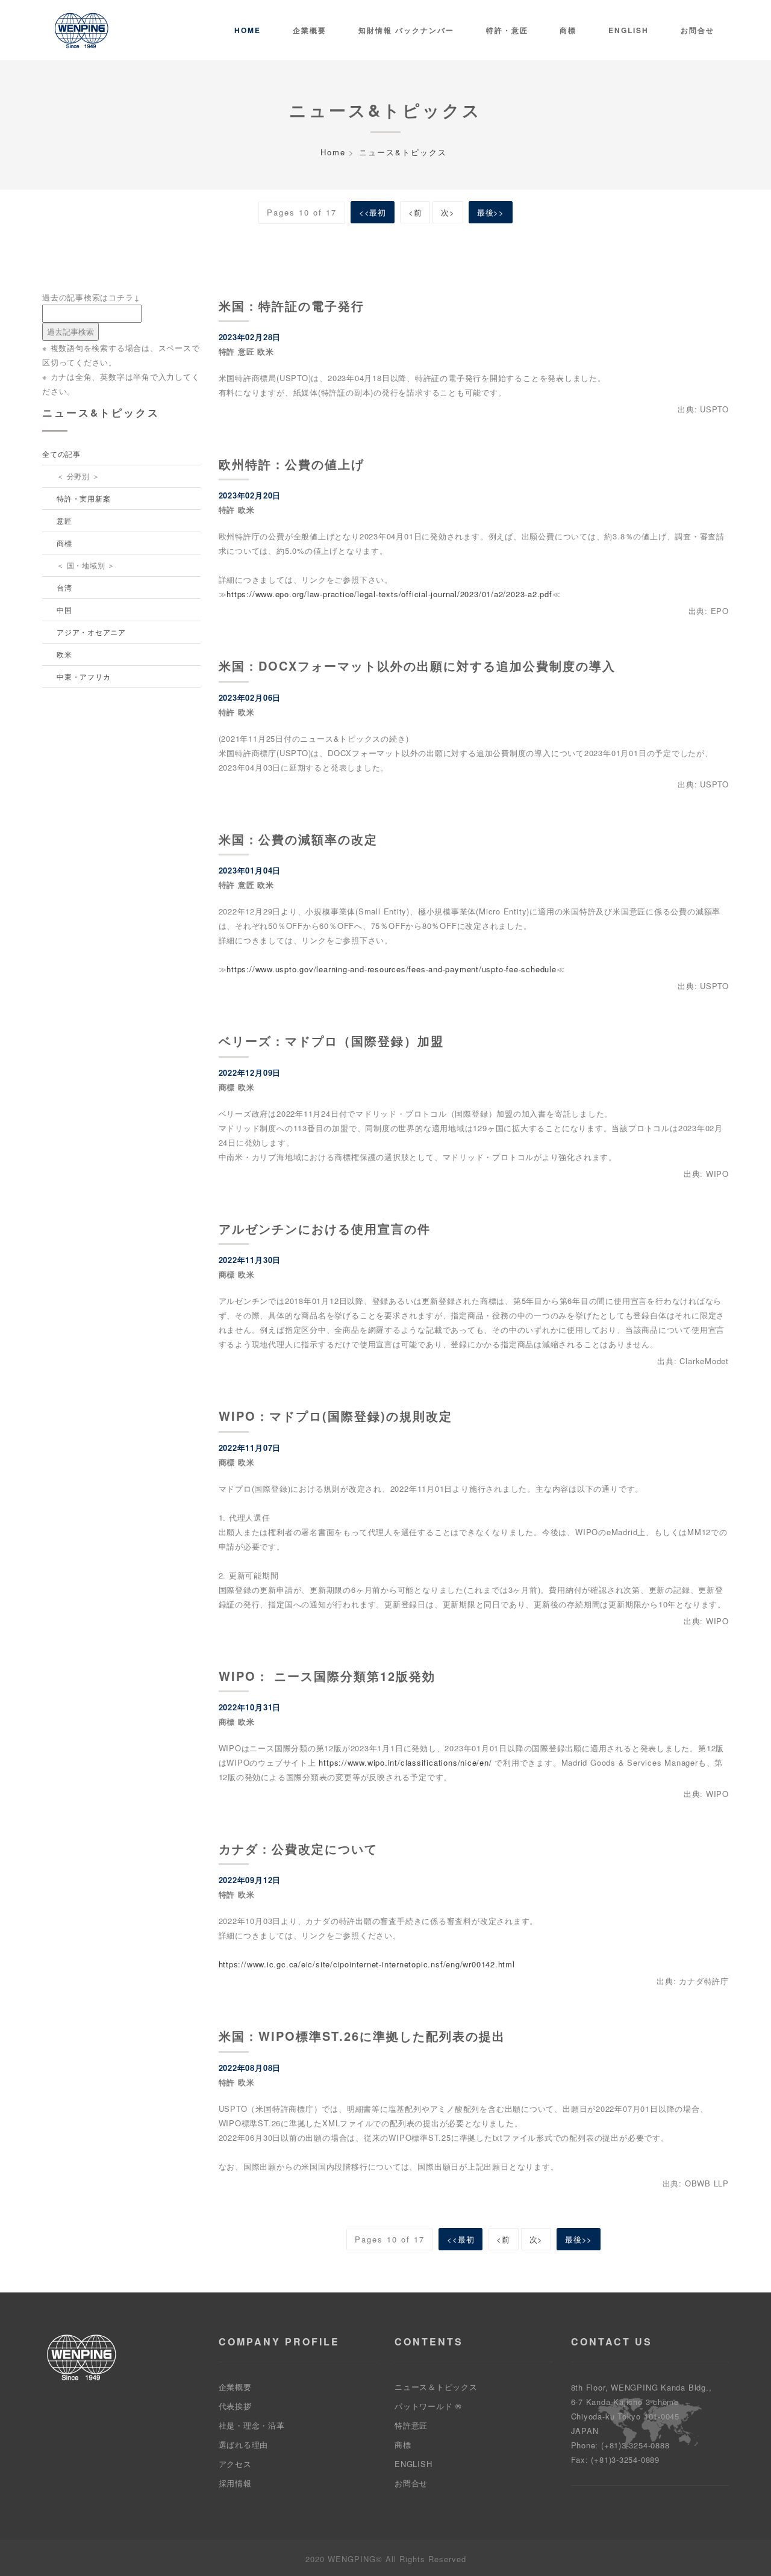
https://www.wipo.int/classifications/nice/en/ (405, 1762)
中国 (64, 610)
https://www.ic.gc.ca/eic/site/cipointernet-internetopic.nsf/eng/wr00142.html (367, 1964)
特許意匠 (411, 2425)
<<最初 (373, 212)
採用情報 (235, 2483)
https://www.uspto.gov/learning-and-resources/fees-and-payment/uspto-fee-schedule (391, 969)
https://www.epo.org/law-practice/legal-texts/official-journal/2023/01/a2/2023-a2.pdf (389, 594)
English (629, 30)
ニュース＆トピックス (436, 2387)
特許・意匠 (507, 30)
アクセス (235, 2464)
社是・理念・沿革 (252, 2425)
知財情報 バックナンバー (406, 30)
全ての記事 (61, 454)
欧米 (64, 654)
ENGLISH (413, 2464)
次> (448, 212)
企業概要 (310, 30)
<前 (415, 212)
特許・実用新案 (83, 498)
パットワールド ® (428, 2406)
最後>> (491, 212)
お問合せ (698, 30)
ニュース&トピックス (403, 152)
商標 (568, 30)
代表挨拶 (235, 2406)
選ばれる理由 (244, 2444)
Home (248, 30)
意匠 (64, 520)
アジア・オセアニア (91, 632)
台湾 (64, 587)
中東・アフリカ (83, 676)
